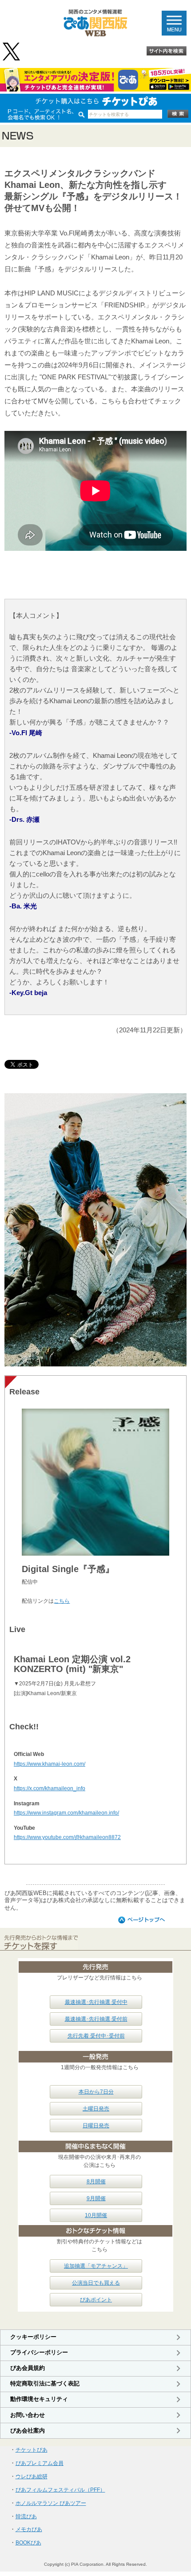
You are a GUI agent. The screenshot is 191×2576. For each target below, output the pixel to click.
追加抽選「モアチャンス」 (96, 2266)
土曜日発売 (96, 2109)
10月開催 (96, 2215)
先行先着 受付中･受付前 (96, 2036)
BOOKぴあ (28, 2543)
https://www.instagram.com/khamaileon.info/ (66, 1813)
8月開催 (96, 2182)
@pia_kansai (12, 52)
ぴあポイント (96, 2300)
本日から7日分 (96, 2092)
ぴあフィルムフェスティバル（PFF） (60, 2490)
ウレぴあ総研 (32, 2476)
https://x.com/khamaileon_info (50, 1788)
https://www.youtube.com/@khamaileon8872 (67, 1837)
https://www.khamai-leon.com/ (50, 1764)
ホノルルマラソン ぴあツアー (51, 2503)
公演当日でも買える (96, 2283)
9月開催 (96, 2198)
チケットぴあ (32, 2450)
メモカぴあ (29, 2529)
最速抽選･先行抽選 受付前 (96, 2019)
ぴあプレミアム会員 (40, 2463)
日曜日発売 (96, 2126)
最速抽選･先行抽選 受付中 (96, 2002)
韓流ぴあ (26, 2516)
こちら (62, 1601)
